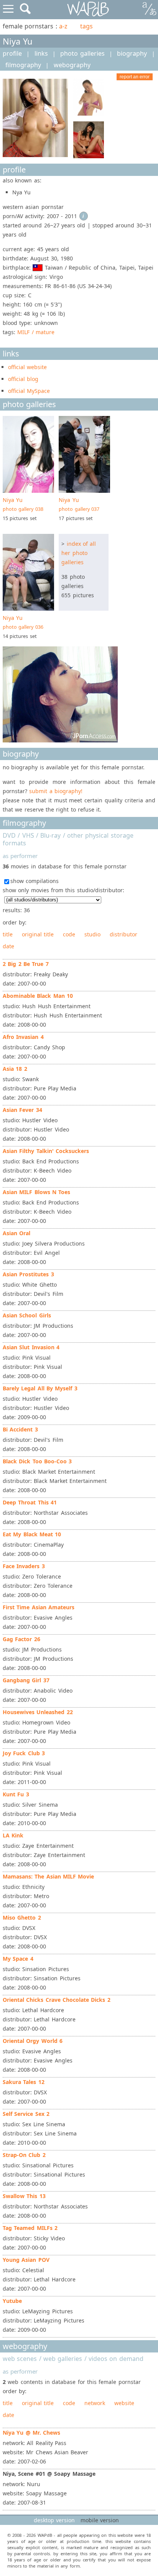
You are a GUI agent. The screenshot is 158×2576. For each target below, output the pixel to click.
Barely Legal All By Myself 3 (40, 1388)
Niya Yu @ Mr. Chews (31, 2433)
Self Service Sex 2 (26, 2114)
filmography (23, 65)
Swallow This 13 (24, 2196)
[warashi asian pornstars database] (88, 9)
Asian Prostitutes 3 (28, 1274)
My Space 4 (18, 1959)
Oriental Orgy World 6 (33, 2041)
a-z (63, 26)
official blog (23, 379)
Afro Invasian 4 (23, 1037)
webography (72, 65)
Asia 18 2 (15, 1069)
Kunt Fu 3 (16, 1794)
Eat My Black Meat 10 (32, 1534)
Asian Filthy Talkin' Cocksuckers (46, 1151)
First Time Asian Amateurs (39, 1607)
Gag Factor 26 (21, 1639)
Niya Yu (23, 504)
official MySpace (29, 391)
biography (132, 53)
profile (12, 53)
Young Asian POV (26, 2260)
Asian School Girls (27, 1315)
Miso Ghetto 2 (22, 1918)
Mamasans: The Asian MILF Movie (48, 1876)
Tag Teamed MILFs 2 (30, 2228)
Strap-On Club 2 (24, 2155)
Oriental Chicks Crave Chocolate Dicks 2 (57, 2000)
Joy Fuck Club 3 (24, 1753)
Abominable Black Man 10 (38, 996)
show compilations (35, 881)
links (41, 53)
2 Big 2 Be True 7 (26, 964)
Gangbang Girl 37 (26, 1680)
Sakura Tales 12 (24, 2082)
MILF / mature (36, 332)
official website (27, 367)
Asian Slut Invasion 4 (31, 1347)
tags (86, 26)
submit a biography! (56, 791)
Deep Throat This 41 (30, 1502)
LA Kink (13, 1835)
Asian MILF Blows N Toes (36, 1192)
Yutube (12, 2301)
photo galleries (82, 53)
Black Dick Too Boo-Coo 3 (37, 1461)
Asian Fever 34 (22, 1110)
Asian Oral (16, 1233)
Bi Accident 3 (20, 1429)
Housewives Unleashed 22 (38, 1712)
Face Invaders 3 (24, 1566)
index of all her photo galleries (79, 553)
